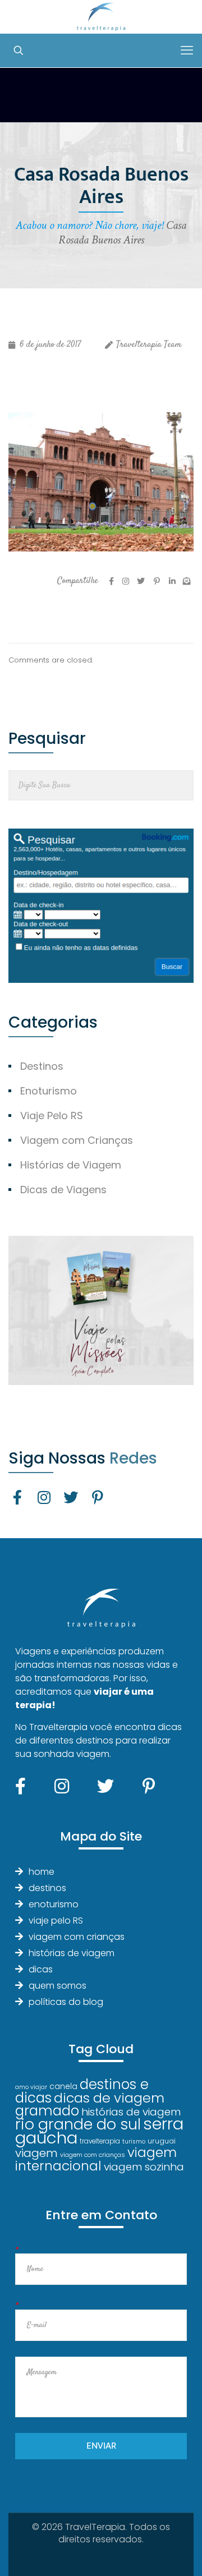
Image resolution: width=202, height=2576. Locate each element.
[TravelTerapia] (101, 17)
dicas (41, 1969)
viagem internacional (96, 2159)
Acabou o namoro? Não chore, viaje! (89, 225)
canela (63, 2086)
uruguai (162, 2141)
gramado (47, 2111)
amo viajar (31, 2087)
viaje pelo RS (56, 1921)
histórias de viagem (72, 1953)
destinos (47, 1888)
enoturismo (54, 1904)
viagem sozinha (144, 2167)
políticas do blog (66, 2002)
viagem (36, 2153)
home (42, 1872)
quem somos (58, 1986)
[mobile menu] (187, 50)
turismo (134, 2142)
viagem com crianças (77, 1937)
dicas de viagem (109, 2098)
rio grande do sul (78, 2124)
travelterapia (100, 2141)
